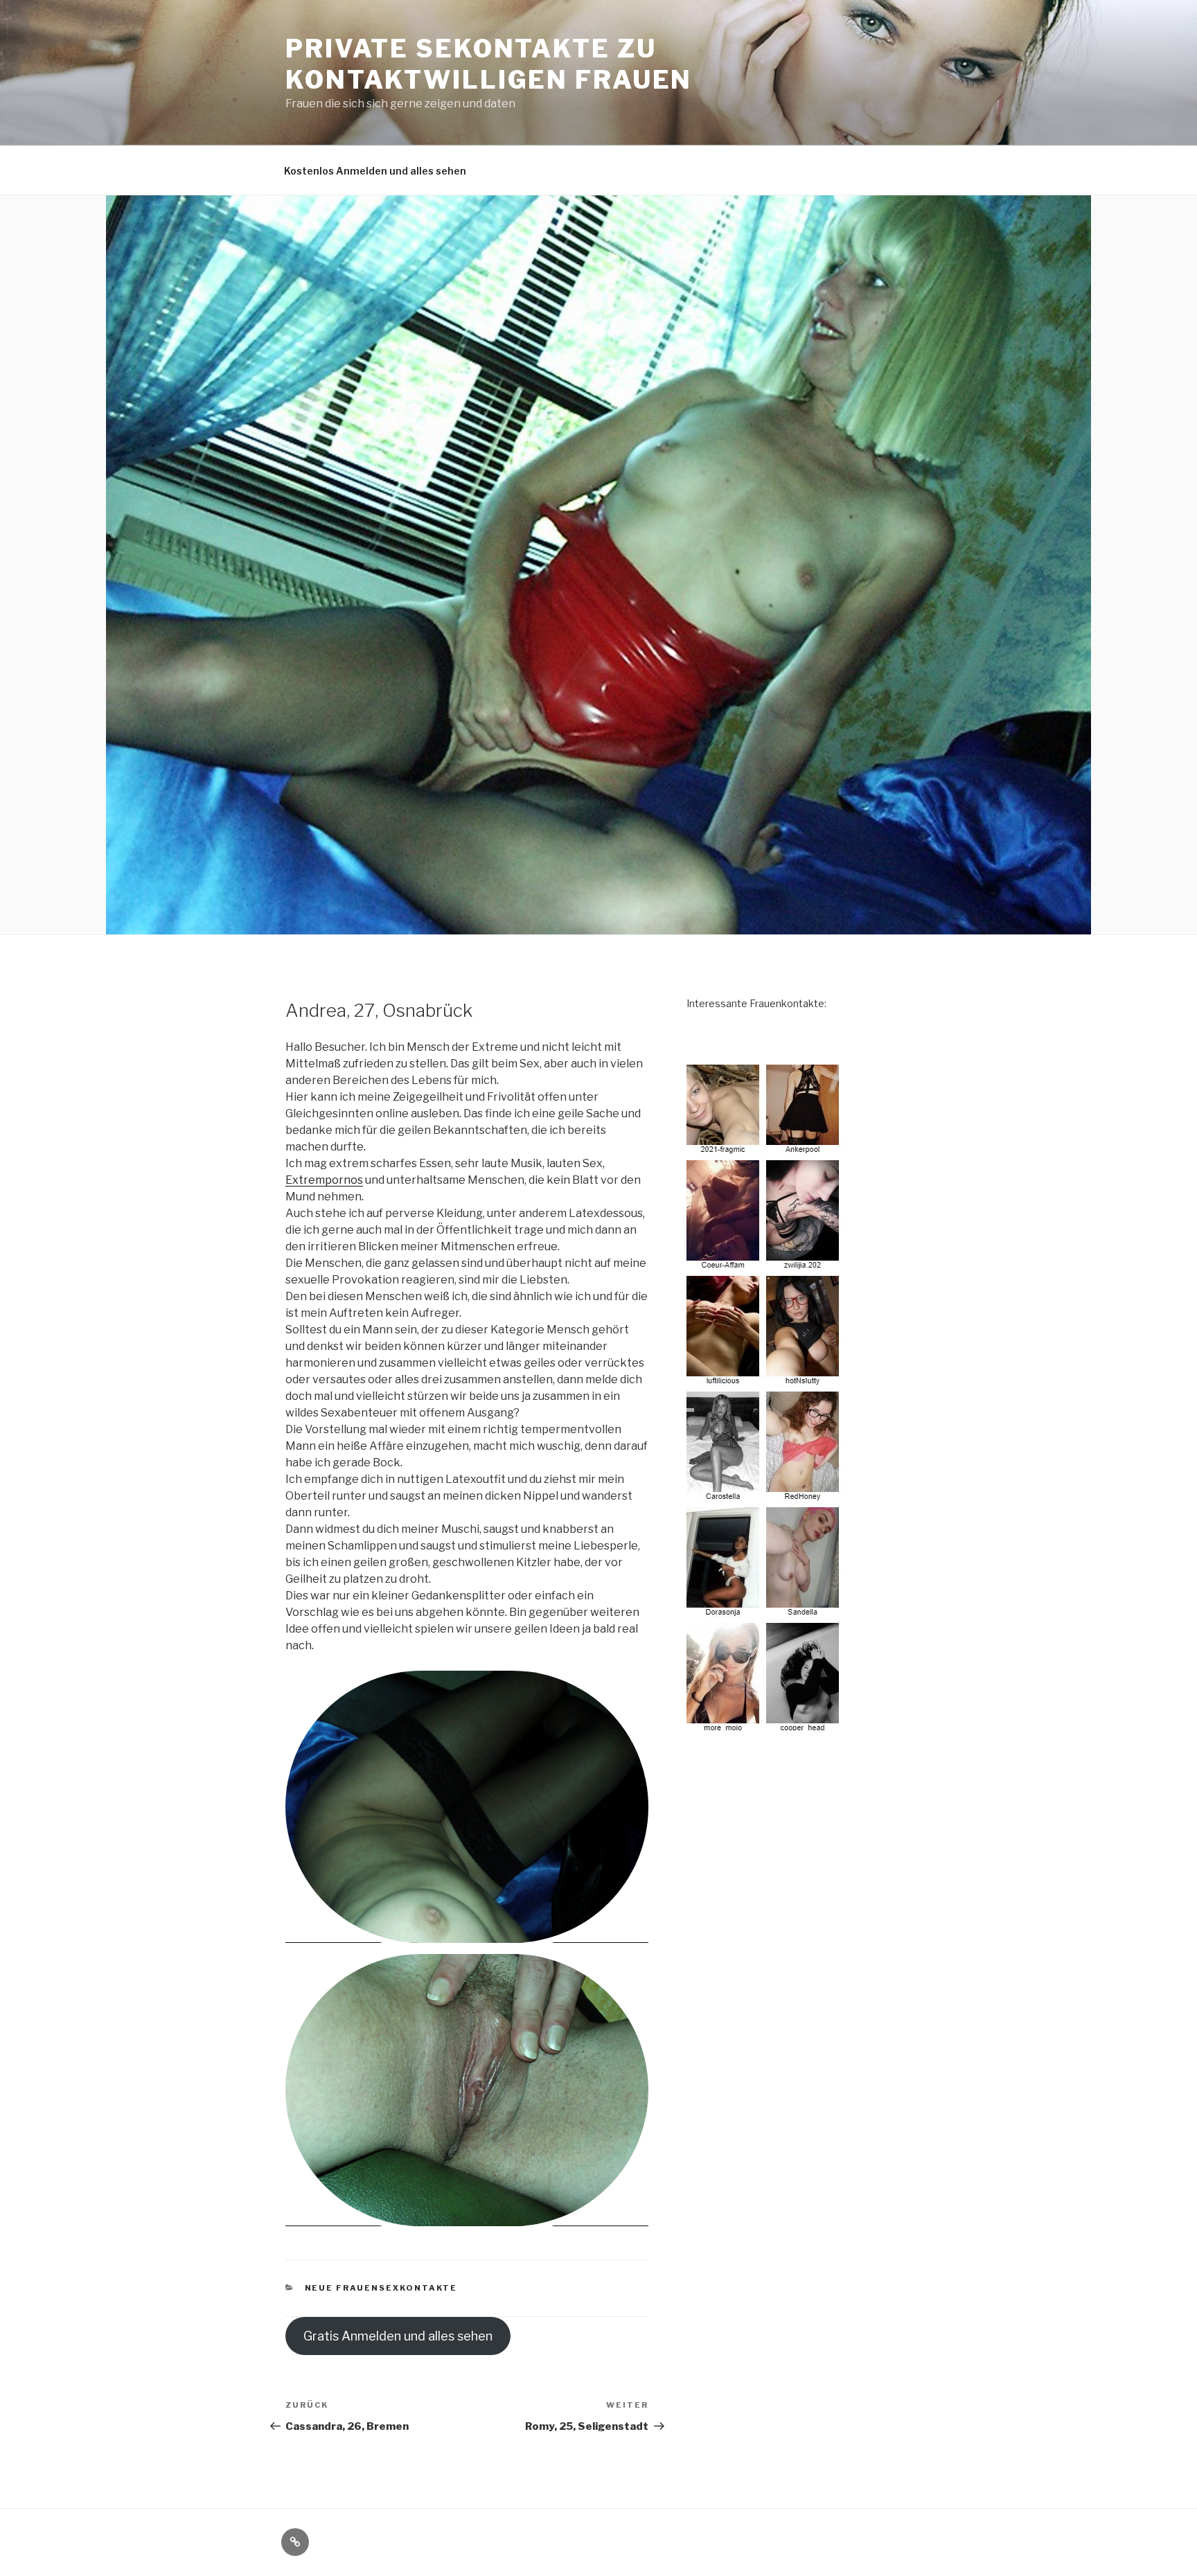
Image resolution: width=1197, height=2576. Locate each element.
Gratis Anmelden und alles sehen (398, 2336)
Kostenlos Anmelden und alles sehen (375, 171)
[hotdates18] (765, 1400)
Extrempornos (324, 1180)
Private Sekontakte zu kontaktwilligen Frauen (489, 64)
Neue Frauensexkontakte (381, 2288)
